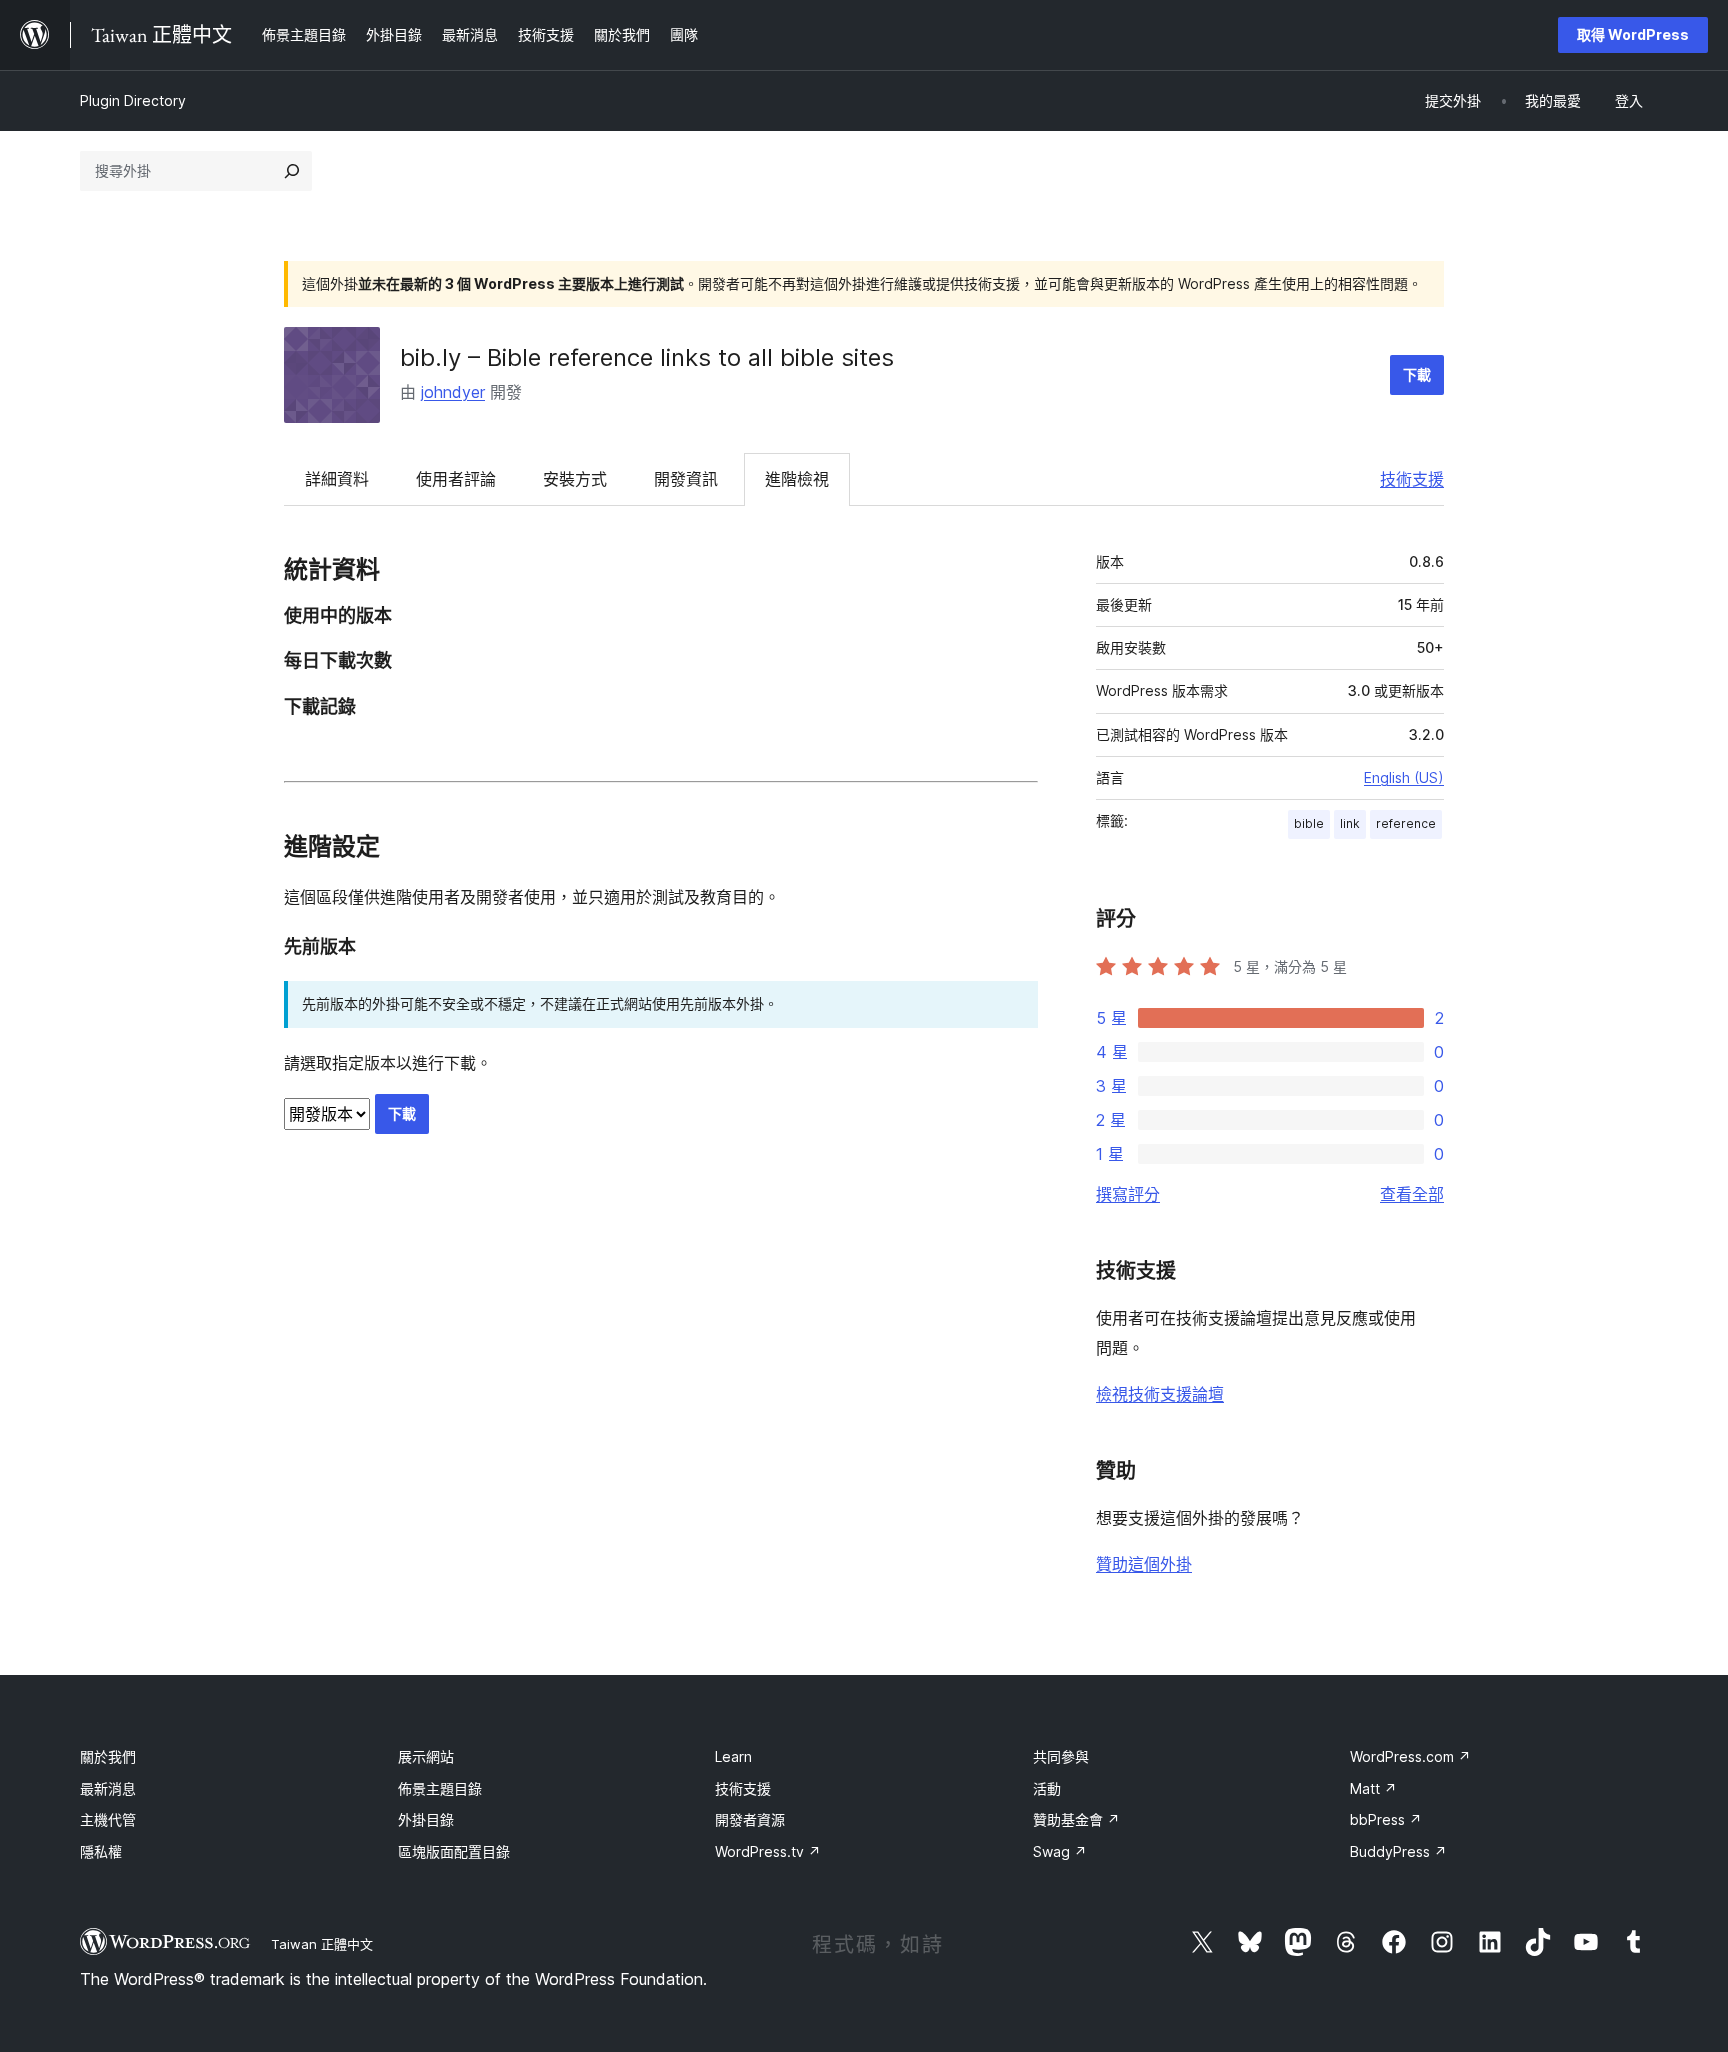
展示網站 (426, 1756)
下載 (1417, 374)
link (1350, 823)
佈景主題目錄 (440, 1788)
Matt (1373, 1788)
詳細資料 (337, 479)
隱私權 (101, 1851)
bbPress (1386, 1819)
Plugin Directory (133, 100)
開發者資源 (750, 1819)
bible (1309, 823)
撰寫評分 (1128, 1194)
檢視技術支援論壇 (1160, 1394)
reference (1406, 823)
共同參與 (1061, 1756)
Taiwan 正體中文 (322, 1944)
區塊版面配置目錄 (454, 1851)
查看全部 (1412, 1194)
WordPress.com (1410, 1756)
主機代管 (108, 1819)
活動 (1047, 1788)
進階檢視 (797, 479)
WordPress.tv (768, 1851)
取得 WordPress (1633, 34)
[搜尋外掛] (292, 171)
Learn (733, 1756)
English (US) (1404, 777)
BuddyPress (1398, 1851)
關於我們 (108, 1756)
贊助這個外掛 (1144, 1564)
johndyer (453, 392)
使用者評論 (456, 479)
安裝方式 (575, 479)
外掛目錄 (426, 1819)
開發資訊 (686, 479)
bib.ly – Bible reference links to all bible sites (647, 357)
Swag (1060, 1851)
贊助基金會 (1076, 1819)
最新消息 (108, 1788)
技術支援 (1412, 479)
